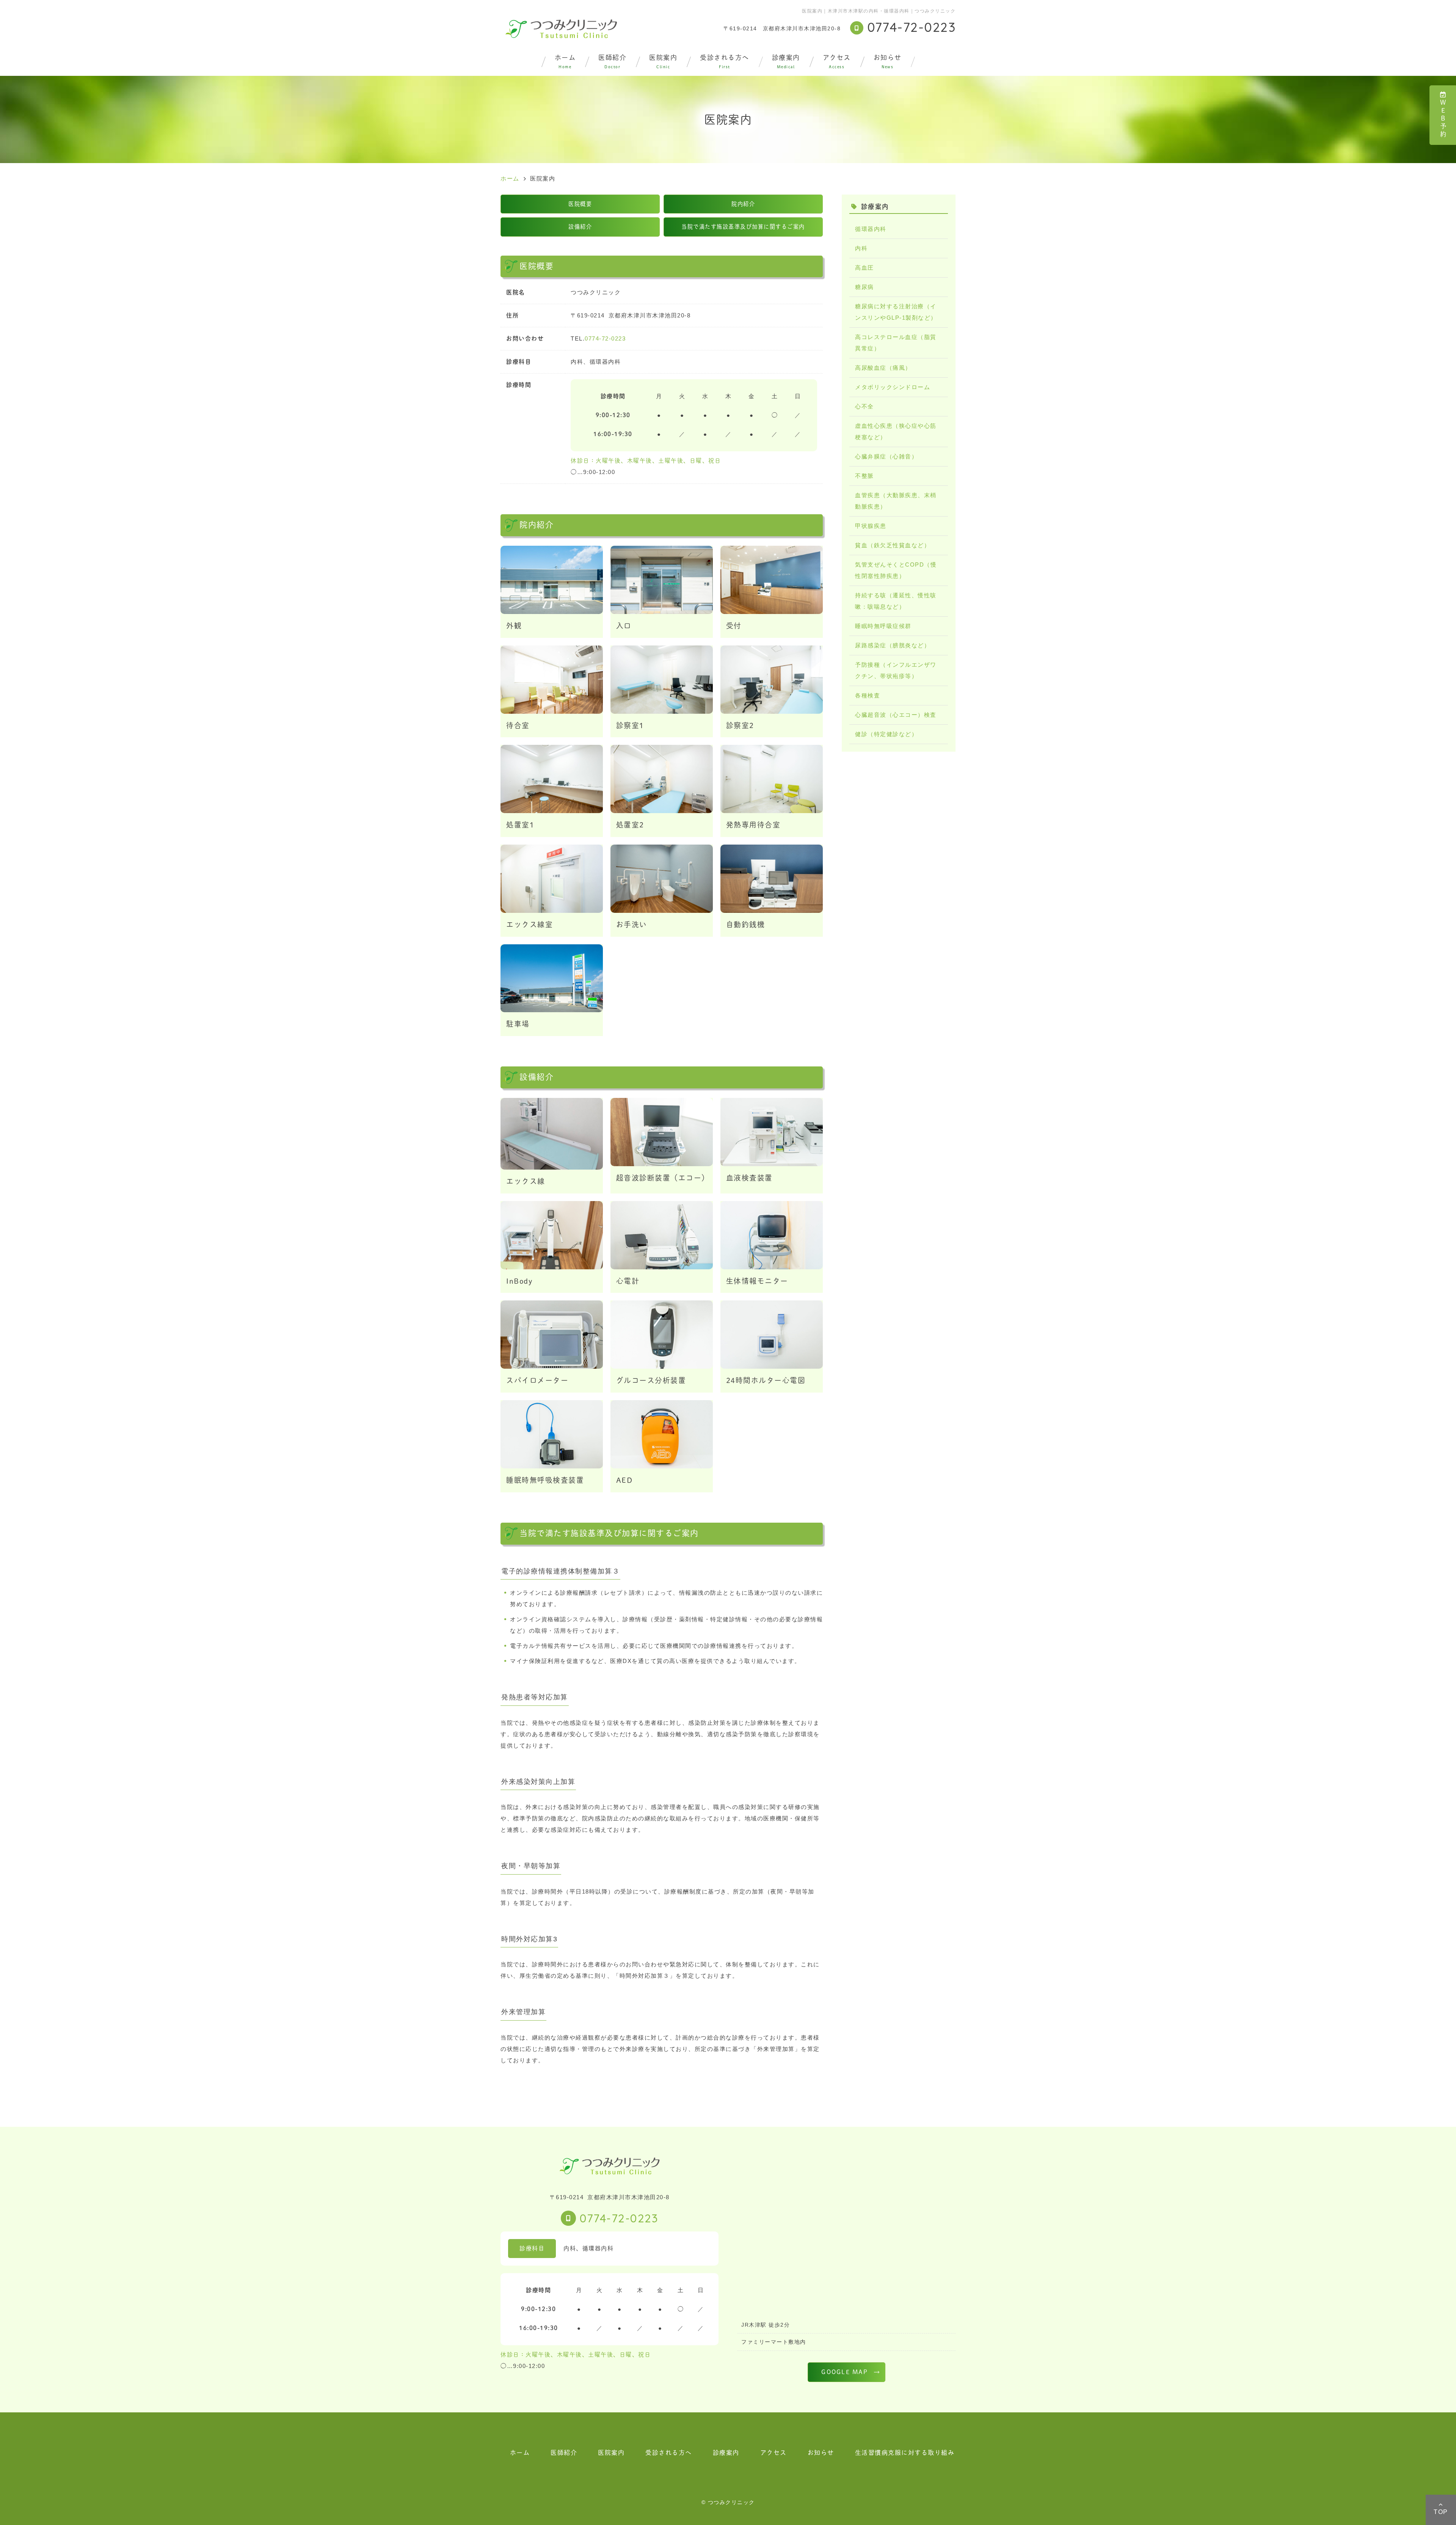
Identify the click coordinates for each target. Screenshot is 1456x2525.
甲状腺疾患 (871, 526)
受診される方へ (725, 61)
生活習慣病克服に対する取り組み (905, 2453)
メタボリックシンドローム (893, 387)
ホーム (565, 61)
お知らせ (888, 61)
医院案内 (663, 61)
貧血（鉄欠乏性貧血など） (893, 545)
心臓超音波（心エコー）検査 (896, 715)
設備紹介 (580, 227)
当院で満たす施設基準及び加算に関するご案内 (743, 227)
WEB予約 (1443, 119)
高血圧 (864, 268)
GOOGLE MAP (845, 2372)
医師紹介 (612, 61)
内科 (861, 248)
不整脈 (864, 476)
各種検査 (868, 695)
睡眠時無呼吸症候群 (883, 626)
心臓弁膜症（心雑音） (886, 456)
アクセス (837, 61)
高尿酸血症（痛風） (883, 368)
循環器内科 (871, 229)
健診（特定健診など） (886, 734)
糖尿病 (864, 287)
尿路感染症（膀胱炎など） (893, 645)
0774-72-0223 (605, 338)
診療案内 (786, 61)
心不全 (864, 406)
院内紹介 (743, 204)
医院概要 (580, 204)
